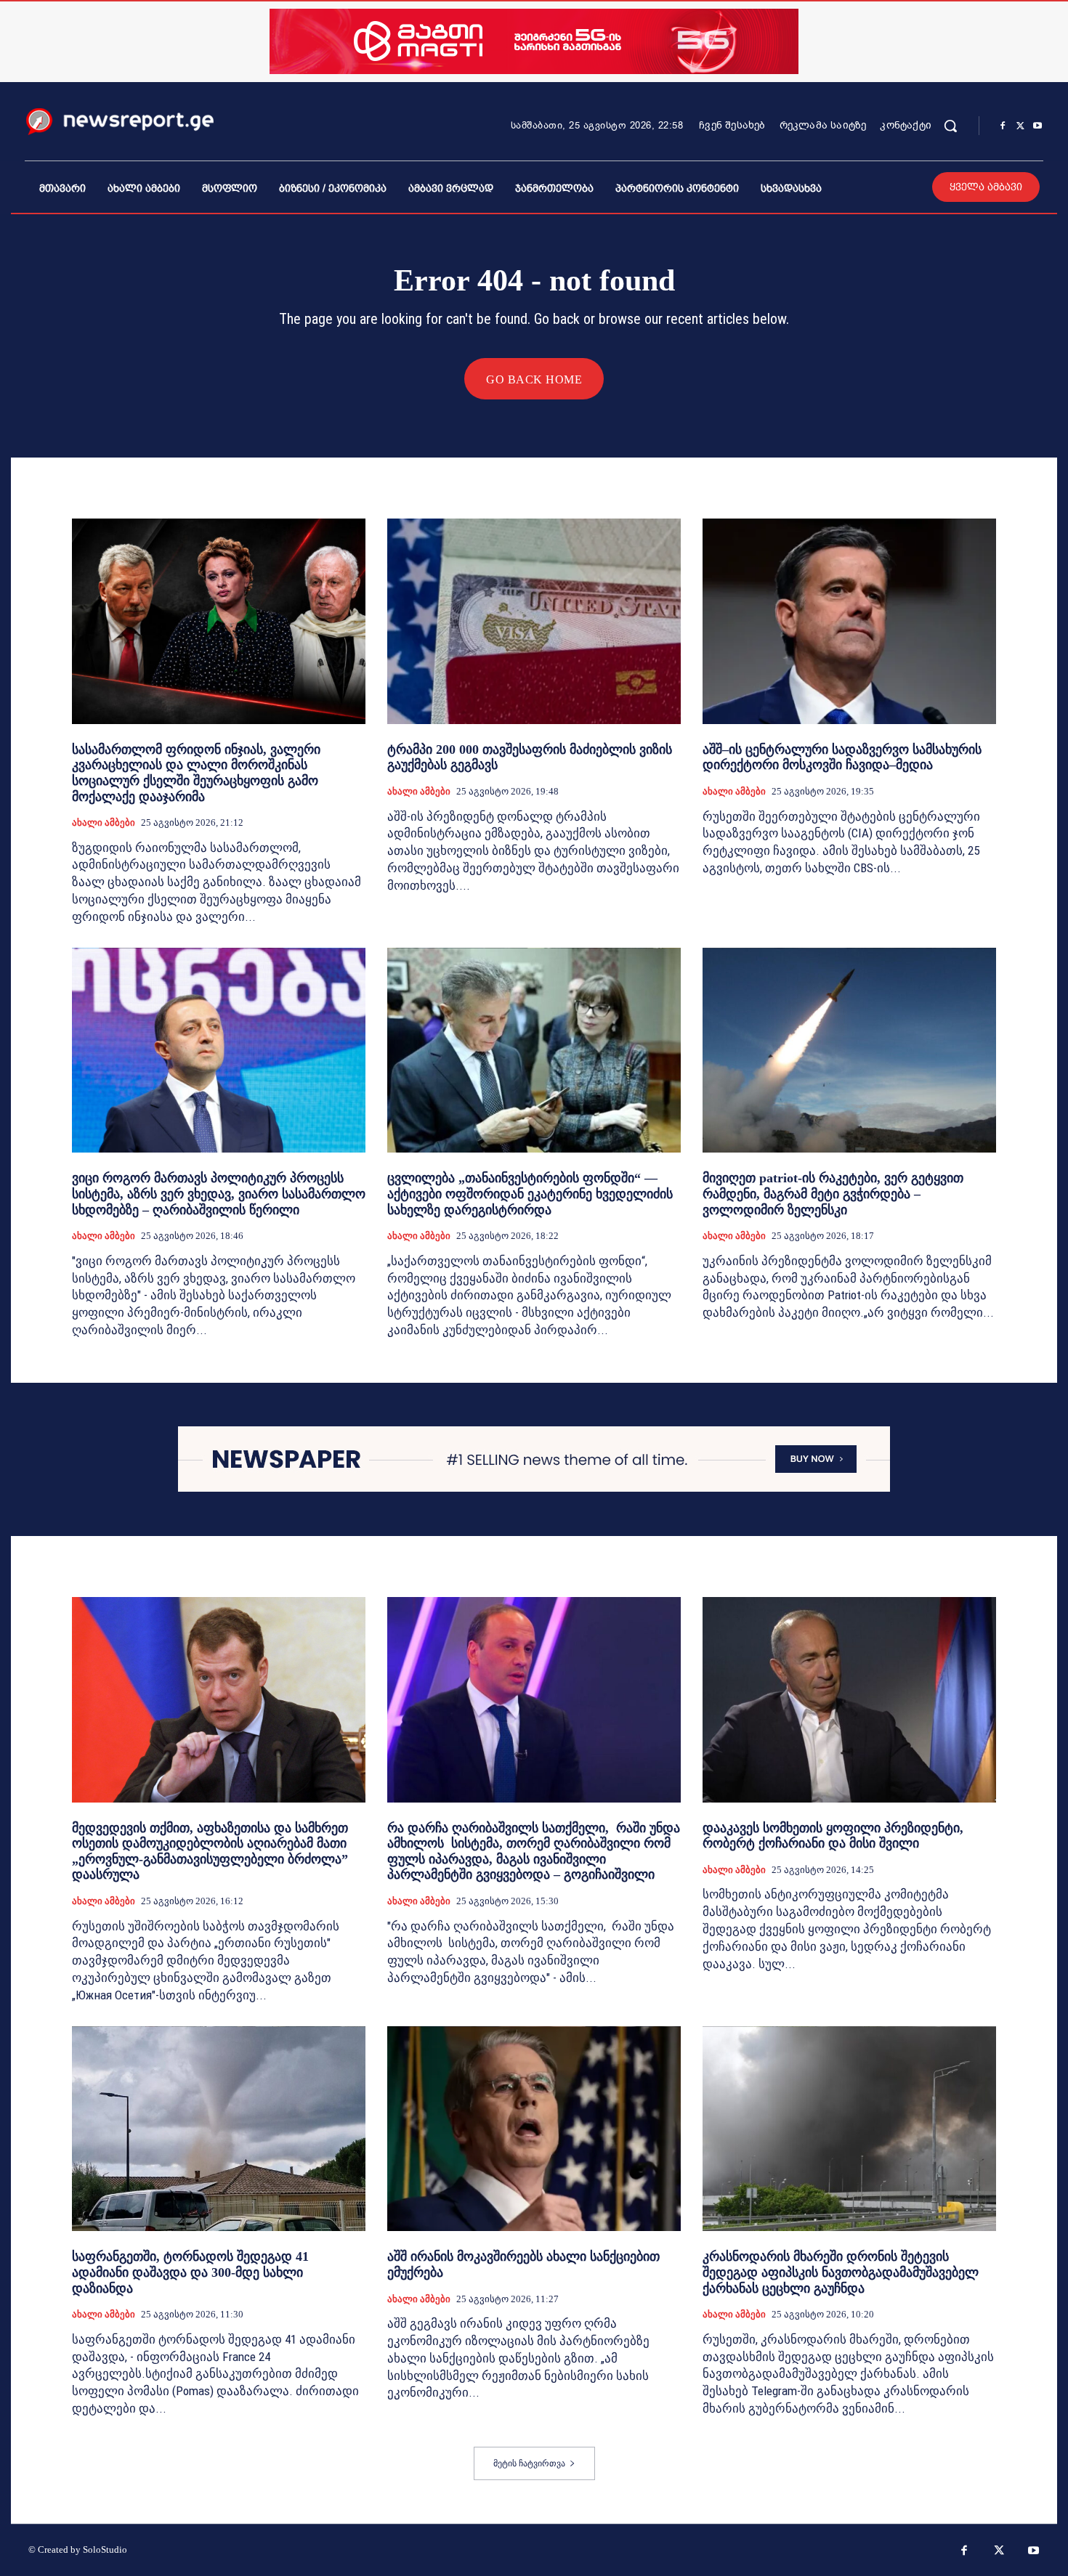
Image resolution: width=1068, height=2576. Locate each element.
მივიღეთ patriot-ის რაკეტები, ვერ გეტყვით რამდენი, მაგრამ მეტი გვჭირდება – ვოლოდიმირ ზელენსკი (833, 1194)
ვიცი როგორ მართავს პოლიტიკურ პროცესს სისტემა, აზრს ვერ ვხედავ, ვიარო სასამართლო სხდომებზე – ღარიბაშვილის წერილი (219, 1194)
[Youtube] (1037, 126)
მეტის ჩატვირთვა (529, 2463)
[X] (1020, 126)
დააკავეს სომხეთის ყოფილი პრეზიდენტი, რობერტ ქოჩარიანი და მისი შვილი (833, 1836)
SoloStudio (105, 2549)
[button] (950, 126)
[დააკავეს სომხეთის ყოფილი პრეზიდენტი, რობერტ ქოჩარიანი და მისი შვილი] (849, 1700)
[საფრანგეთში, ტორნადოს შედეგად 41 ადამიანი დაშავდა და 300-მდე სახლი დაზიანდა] (219, 2129)
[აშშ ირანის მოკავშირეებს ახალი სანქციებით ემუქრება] (534, 2129)
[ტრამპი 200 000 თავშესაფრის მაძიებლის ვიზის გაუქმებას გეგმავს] (534, 621)
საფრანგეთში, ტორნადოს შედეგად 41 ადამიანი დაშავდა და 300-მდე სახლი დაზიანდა (190, 2272)
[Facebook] (1003, 126)
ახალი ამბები (104, 822)
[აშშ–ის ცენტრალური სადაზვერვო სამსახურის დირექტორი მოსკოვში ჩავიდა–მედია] (849, 621)
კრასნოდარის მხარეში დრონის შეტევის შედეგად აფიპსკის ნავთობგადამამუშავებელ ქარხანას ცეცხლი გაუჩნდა (841, 2272)
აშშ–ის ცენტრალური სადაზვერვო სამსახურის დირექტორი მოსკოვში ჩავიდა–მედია (842, 757)
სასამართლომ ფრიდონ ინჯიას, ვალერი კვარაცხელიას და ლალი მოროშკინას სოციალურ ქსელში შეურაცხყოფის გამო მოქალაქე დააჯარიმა (196, 773)
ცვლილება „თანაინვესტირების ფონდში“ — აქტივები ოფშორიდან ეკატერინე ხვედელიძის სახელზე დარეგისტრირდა (530, 1194)
